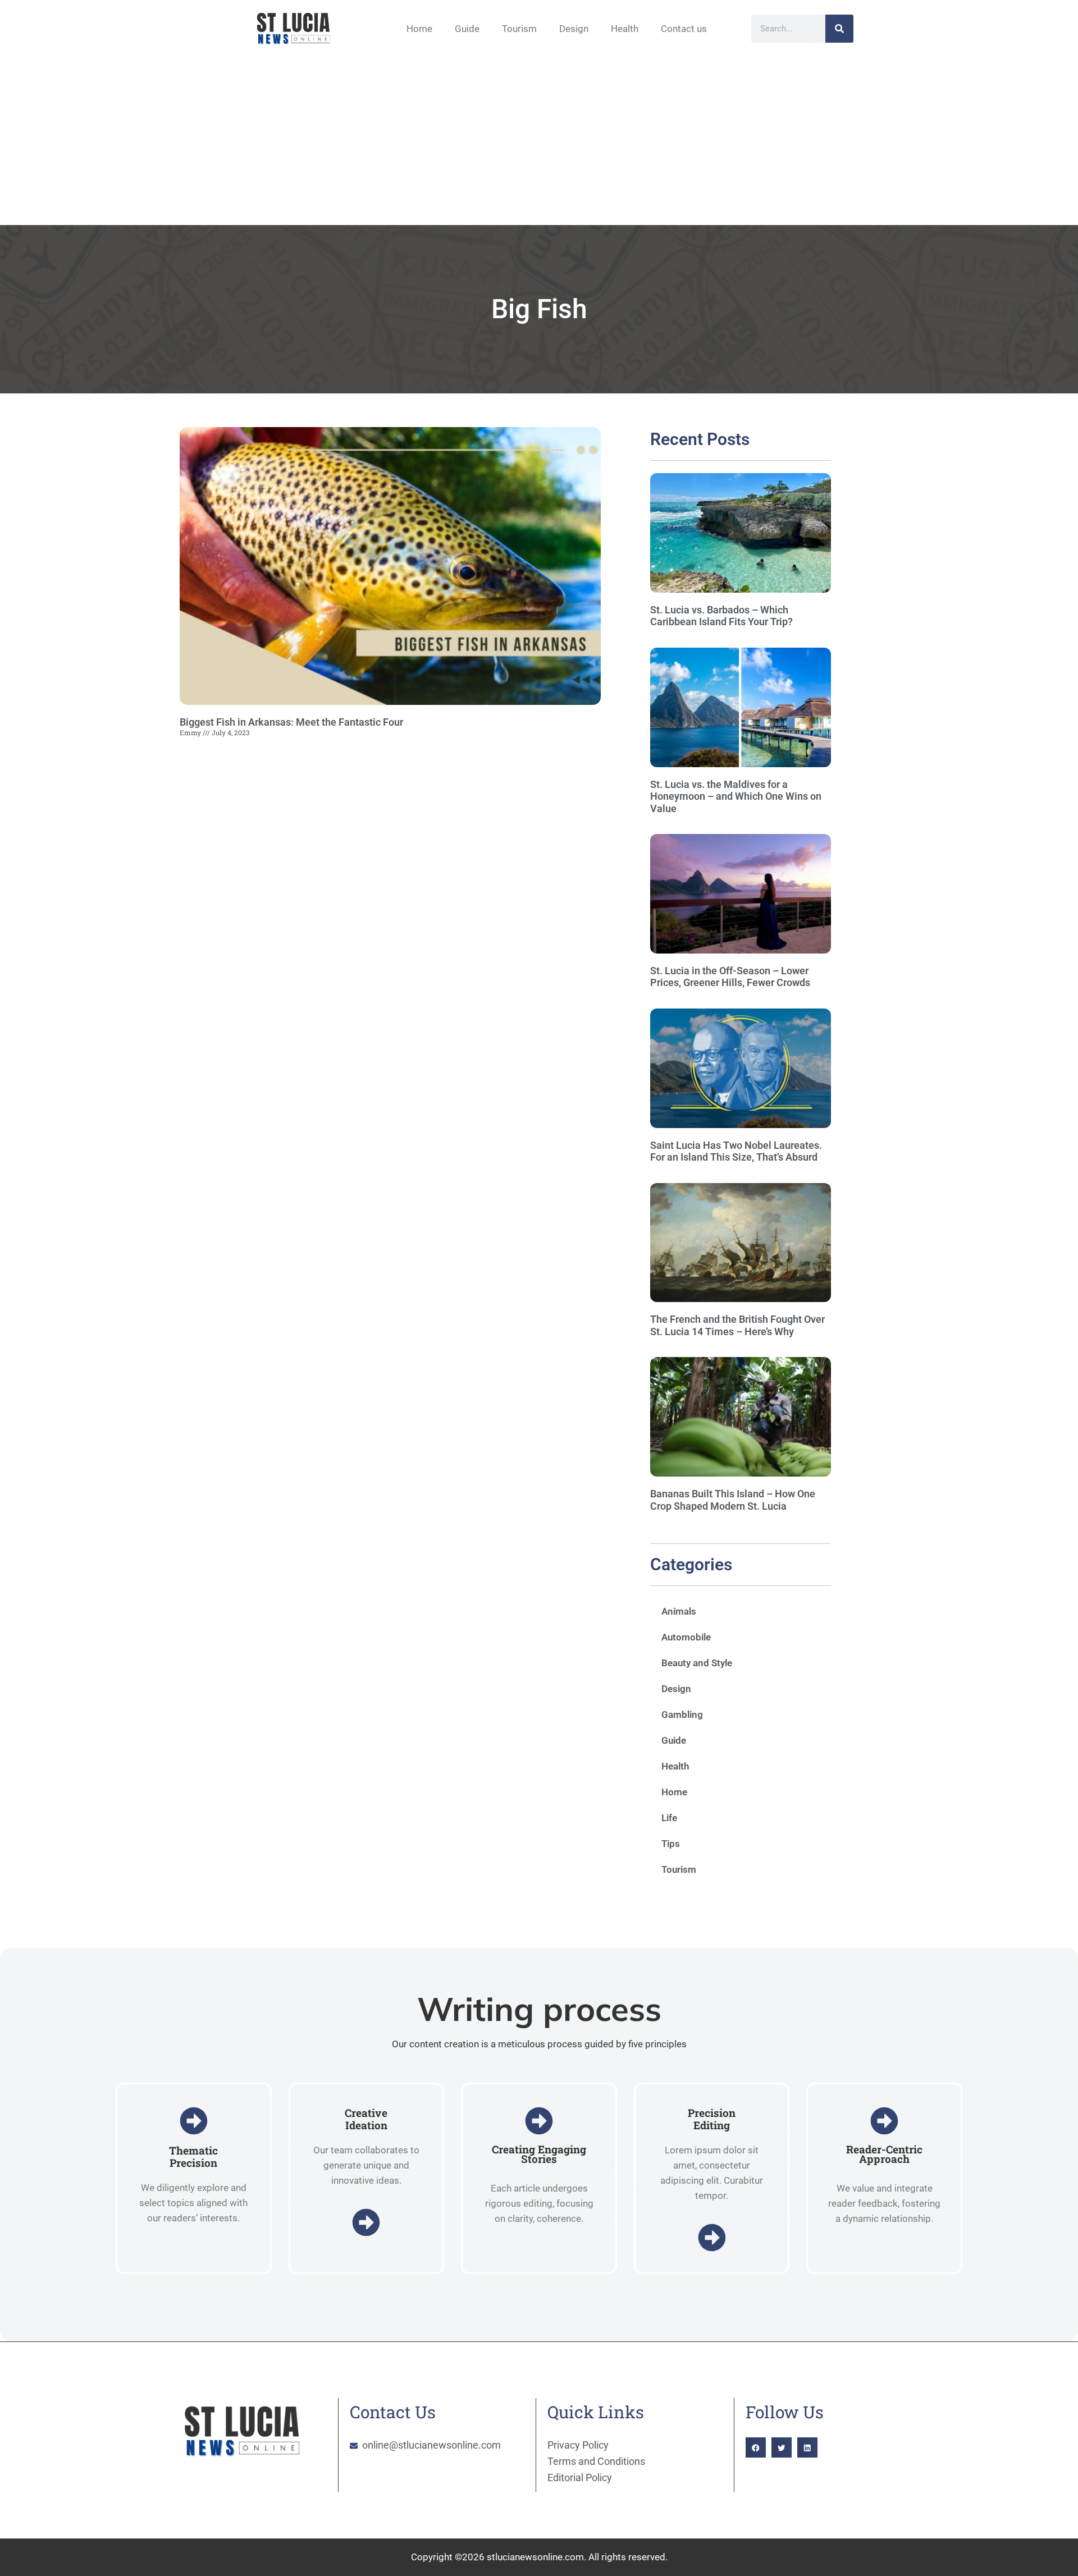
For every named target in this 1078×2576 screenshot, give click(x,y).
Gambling (682, 1715)
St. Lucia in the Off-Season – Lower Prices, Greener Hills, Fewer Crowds (730, 977)
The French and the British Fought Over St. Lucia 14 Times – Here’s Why (737, 1325)
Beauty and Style (697, 1663)
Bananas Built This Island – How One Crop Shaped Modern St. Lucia (733, 1500)
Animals (679, 1611)
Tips (671, 1844)
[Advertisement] (539, 141)
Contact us (684, 29)
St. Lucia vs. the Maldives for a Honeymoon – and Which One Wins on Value (736, 796)
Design (574, 29)
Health (625, 29)
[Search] (839, 29)
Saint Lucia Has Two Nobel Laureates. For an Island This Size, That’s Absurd (736, 1151)
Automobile (686, 1637)
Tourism (519, 29)
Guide (467, 29)
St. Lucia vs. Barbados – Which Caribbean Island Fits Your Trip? (721, 616)
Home (419, 29)
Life (669, 1818)
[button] (756, 2447)
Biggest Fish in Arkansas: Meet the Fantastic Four (291, 722)
